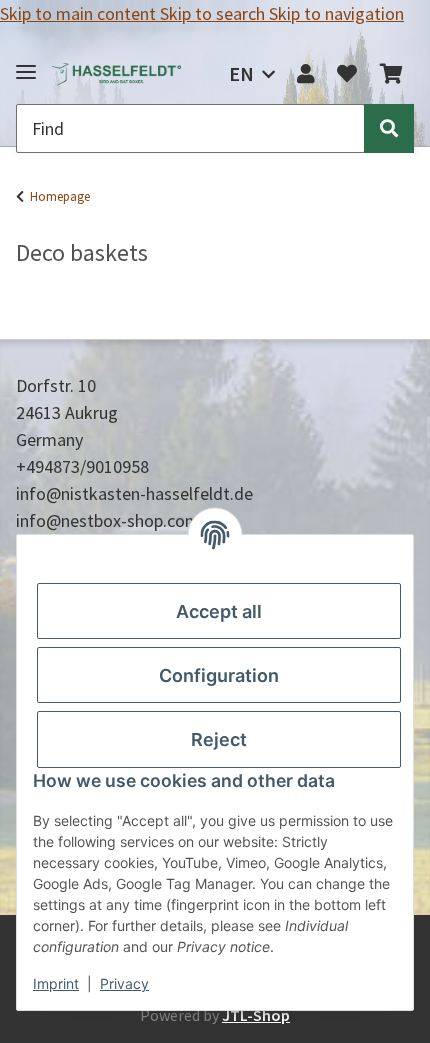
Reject (219, 739)
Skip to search (214, 13)
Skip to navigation (336, 13)
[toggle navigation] (26, 63)
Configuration (219, 675)
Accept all (219, 611)
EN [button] (241, 73)
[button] (306, 74)
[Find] (389, 128)
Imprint (56, 983)
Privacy (124, 983)
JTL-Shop (256, 1015)
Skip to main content (80, 13)
